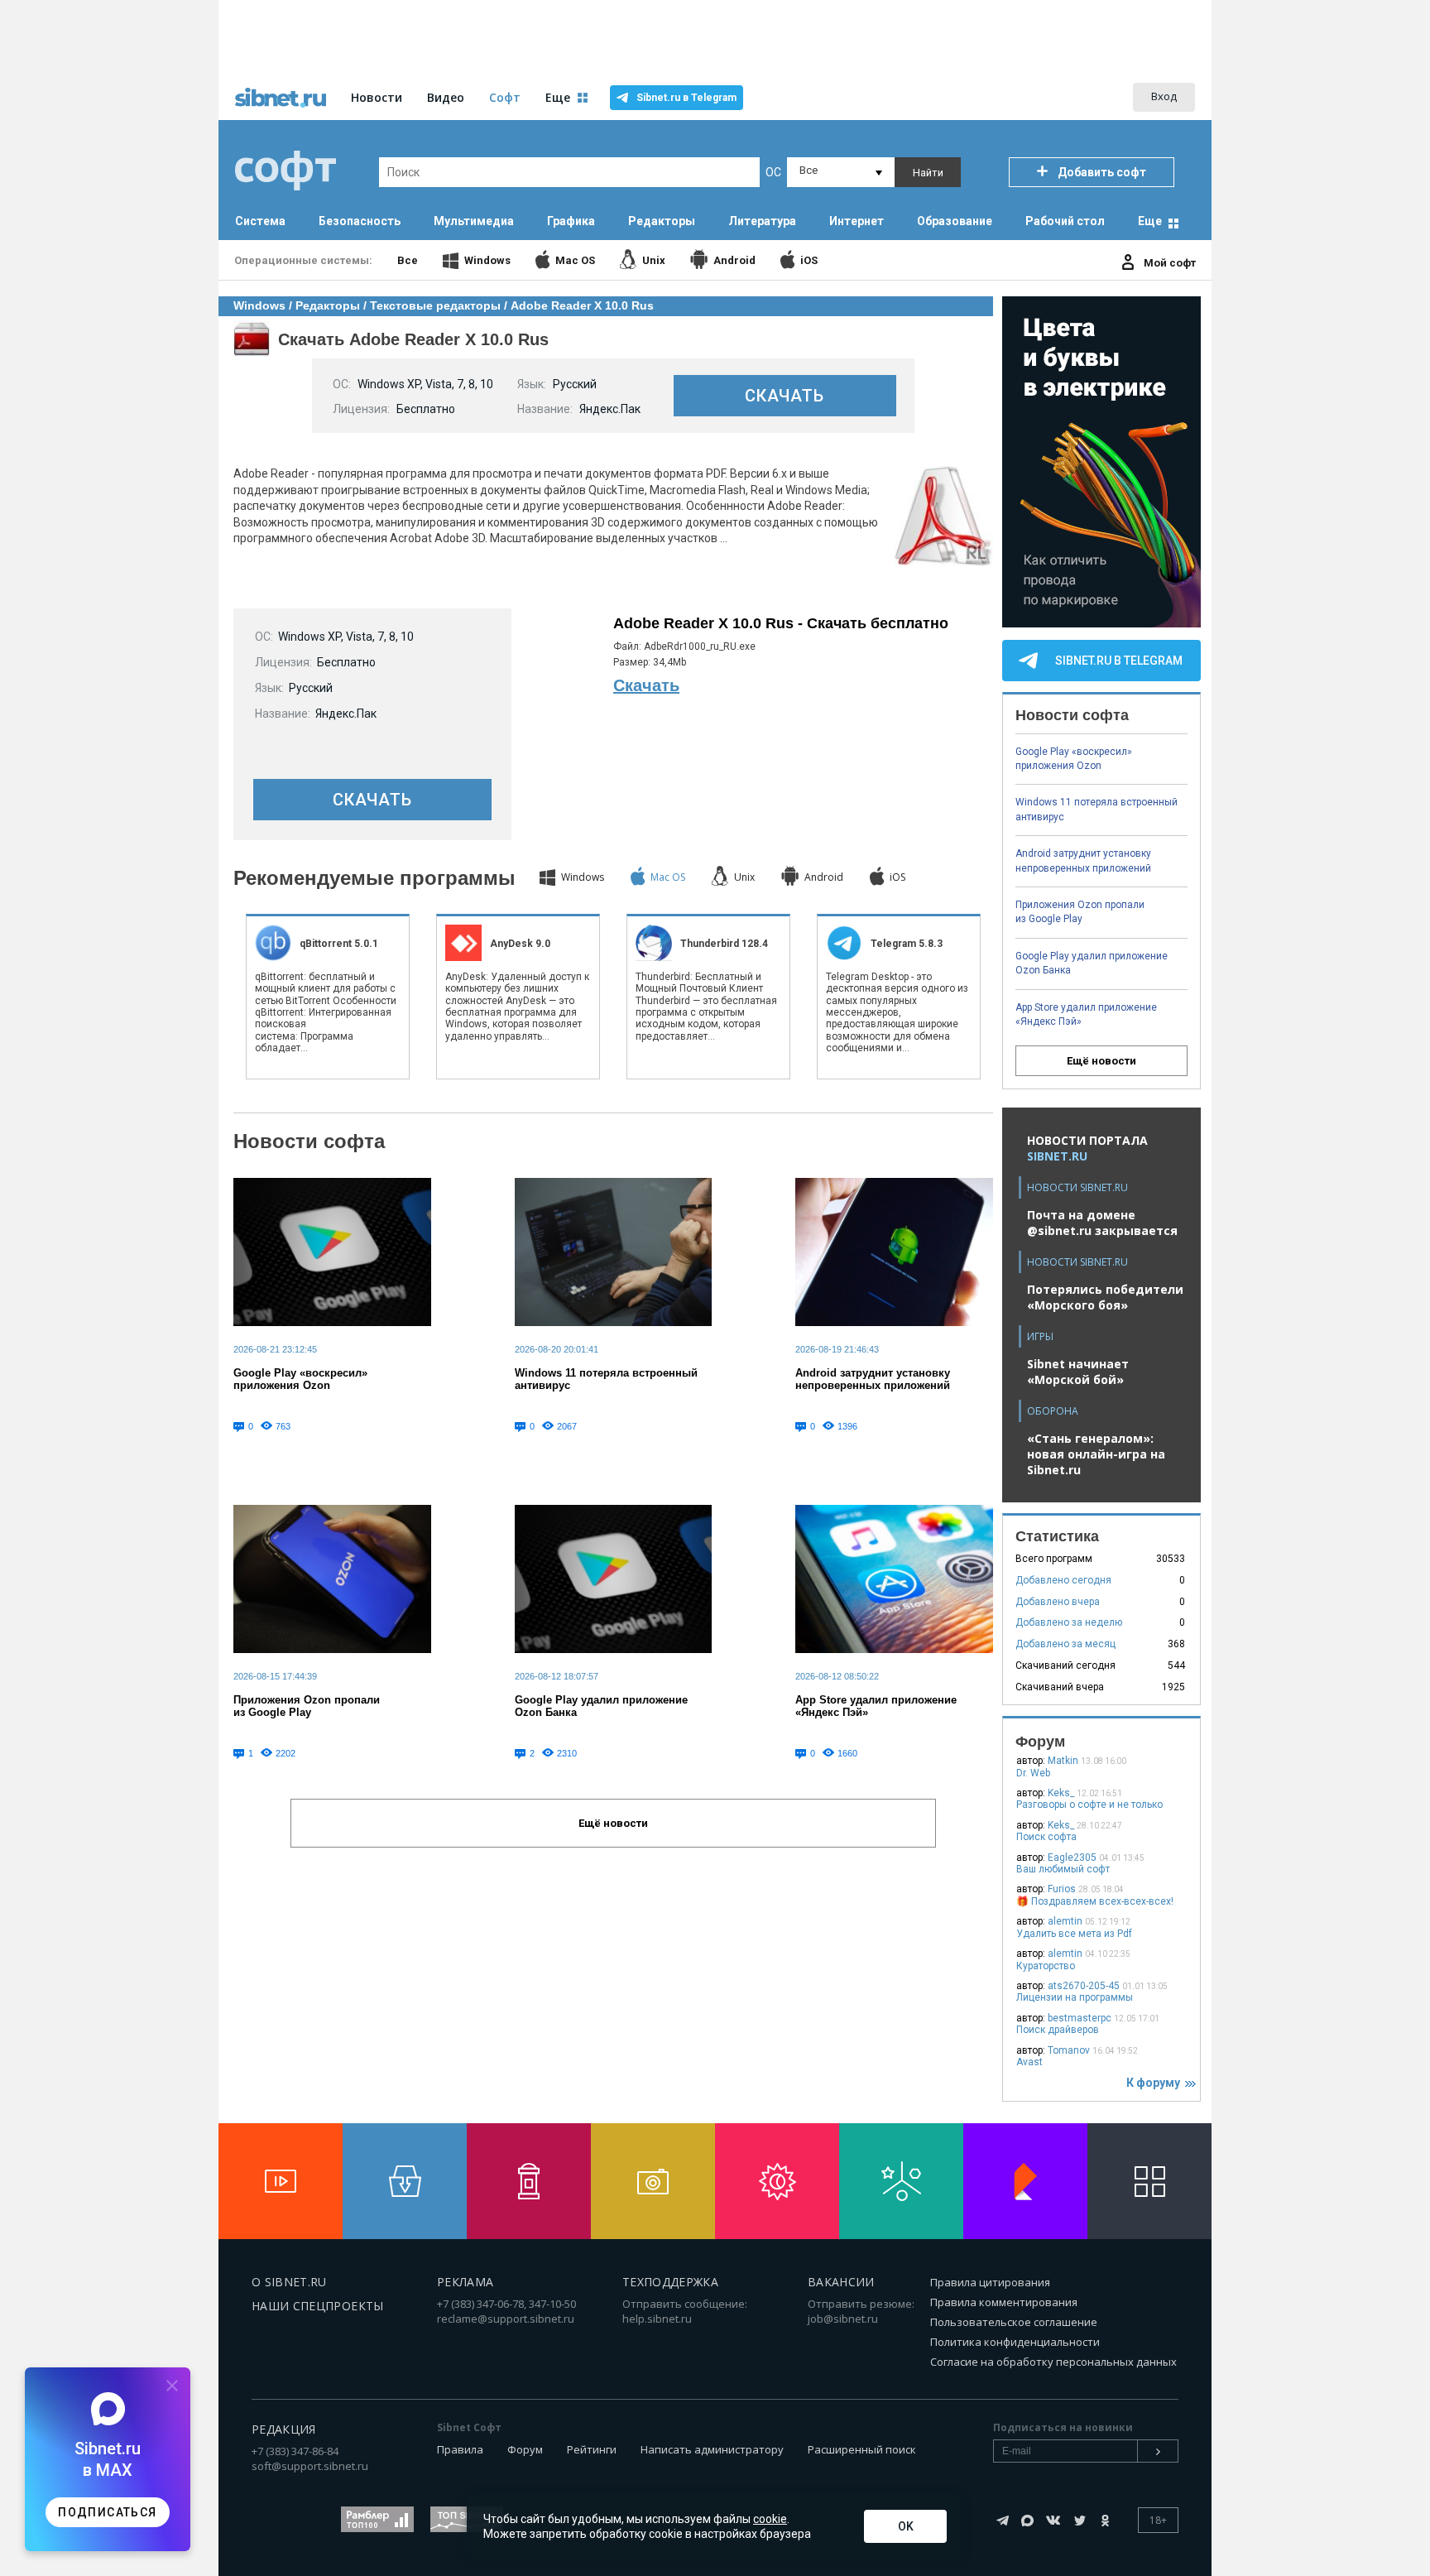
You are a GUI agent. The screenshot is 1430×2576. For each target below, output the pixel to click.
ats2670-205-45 (1084, 1986)
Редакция (284, 2429)
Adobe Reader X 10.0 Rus (582, 305)
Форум (525, 2449)
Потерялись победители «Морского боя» (1105, 1297)
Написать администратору (712, 2449)
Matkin (1063, 1761)
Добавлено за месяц (1065, 1644)
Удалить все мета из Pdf (1074, 1934)
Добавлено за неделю (1069, 1622)
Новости (377, 97)
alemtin (1065, 1921)
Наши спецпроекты (318, 2306)
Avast (1029, 2062)
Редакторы (328, 305)
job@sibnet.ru (843, 2319)
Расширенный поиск (862, 2449)
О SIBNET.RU (289, 2282)
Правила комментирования (1004, 2302)
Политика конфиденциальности (1015, 2342)
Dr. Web (1033, 1773)
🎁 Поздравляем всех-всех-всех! (1095, 1901)
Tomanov (1069, 2050)
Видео (446, 97)
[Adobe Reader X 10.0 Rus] (940, 564)
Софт (505, 97)
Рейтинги (592, 2449)
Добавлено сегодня (1063, 1580)
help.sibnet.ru (657, 2319)
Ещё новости (1101, 1061)
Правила (460, 2449)
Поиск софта (1046, 1837)
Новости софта (309, 1141)
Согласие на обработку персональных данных (1053, 2362)
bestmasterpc (1080, 2018)
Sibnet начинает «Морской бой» (1078, 1372)
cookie (770, 2519)
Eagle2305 (1072, 1858)
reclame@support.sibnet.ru (506, 2319)
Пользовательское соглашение (1014, 2322)
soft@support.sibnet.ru (310, 2466)
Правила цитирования (990, 2282)
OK (906, 2526)
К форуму (1156, 2083)
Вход (1164, 96)
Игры (1040, 1336)
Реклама (465, 2282)
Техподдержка (670, 2282)
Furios (1062, 1889)
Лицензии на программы (1075, 1997)
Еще (1150, 221)
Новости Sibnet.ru (1077, 1187)
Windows (259, 305)
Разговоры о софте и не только (1089, 1805)
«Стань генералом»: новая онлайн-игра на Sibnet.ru (1096, 1454)
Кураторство (1046, 1966)
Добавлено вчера (1058, 1602)
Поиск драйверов (1058, 2030)
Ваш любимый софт (1063, 1869)
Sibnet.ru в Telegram (686, 98)
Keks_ (1061, 1793)
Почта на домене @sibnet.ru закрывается (1102, 1223)
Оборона (1053, 1411)
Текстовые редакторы (435, 305)
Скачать (646, 685)
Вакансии (841, 2282)
